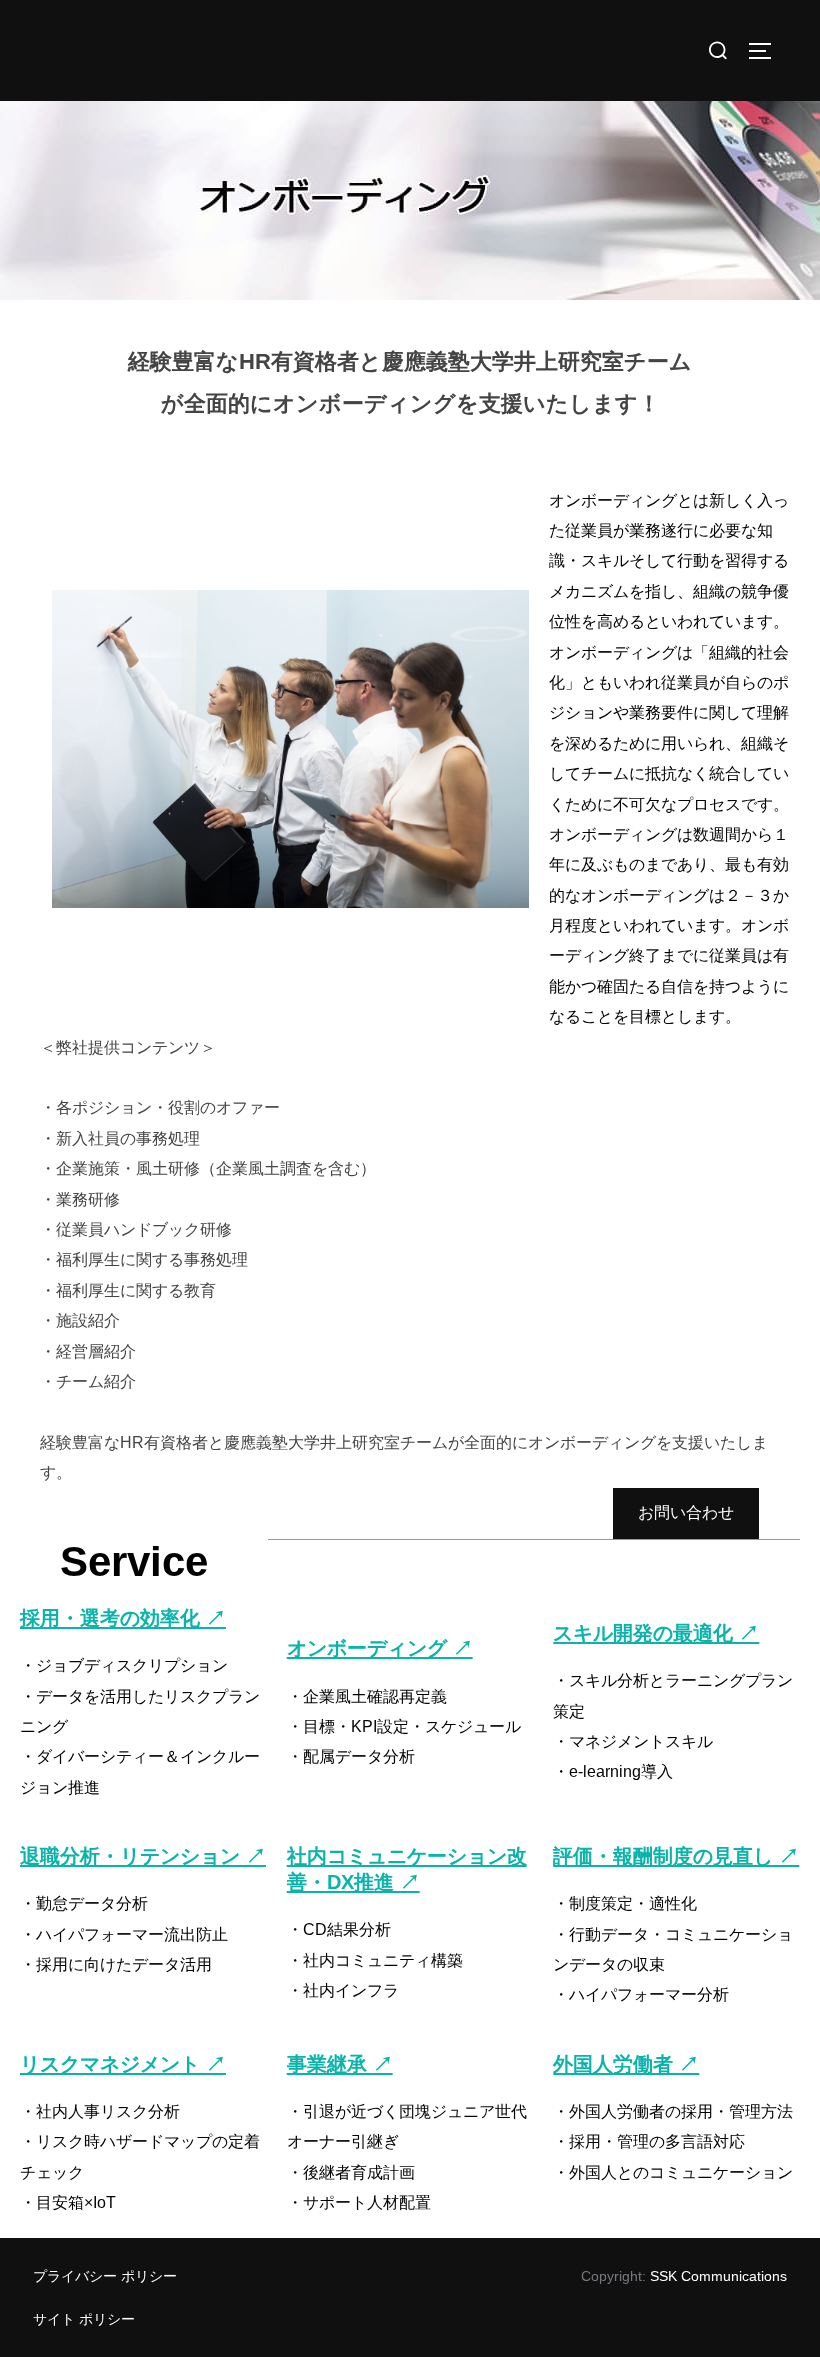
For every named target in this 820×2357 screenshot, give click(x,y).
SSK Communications (718, 2276)
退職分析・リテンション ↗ (143, 1856)
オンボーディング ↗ (380, 1648)
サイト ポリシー (84, 2319)
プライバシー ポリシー (105, 2276)
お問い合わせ (686, 1512)
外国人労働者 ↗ (626, 2064)
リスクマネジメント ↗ (123, 2064)
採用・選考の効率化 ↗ (123, 1618)
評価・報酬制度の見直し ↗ (676, 1856)
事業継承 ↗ (340, 2064)
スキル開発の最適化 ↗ (656, 1633)
